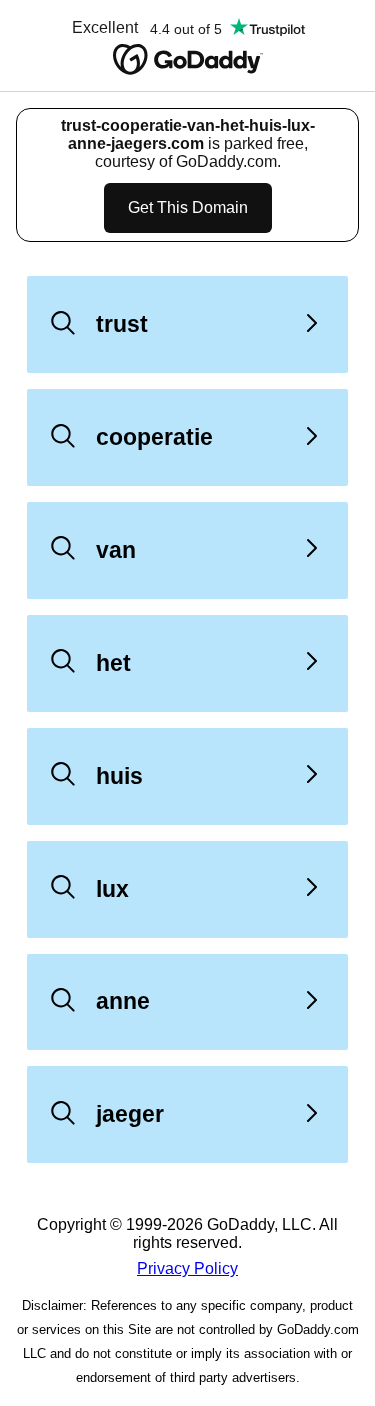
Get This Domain (188, 207)
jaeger (130, 1114)
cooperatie (154, 437)
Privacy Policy (187, 1268)
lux (112, 889)
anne (123, 1001)
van (116, 550)
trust (122, 324)
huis (119, 776)
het (113, 663)
